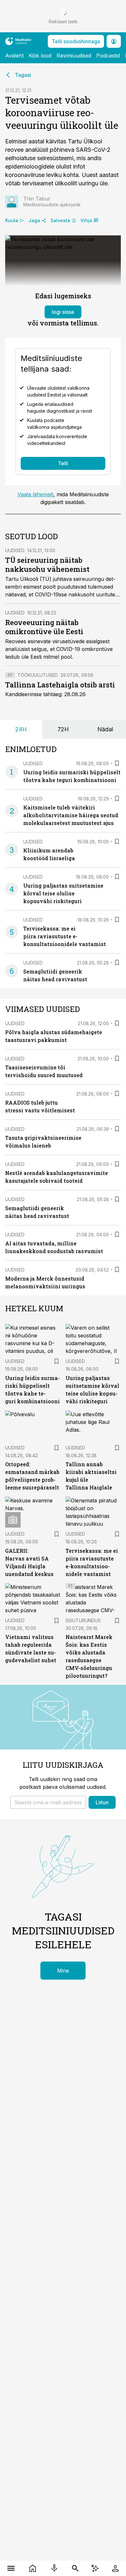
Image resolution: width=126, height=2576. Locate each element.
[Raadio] (54, 2568)
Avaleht (14, 56)
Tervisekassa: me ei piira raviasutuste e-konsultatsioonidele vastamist (65, 936)
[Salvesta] (117, 763)
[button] (48, 1802)
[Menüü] (11, 2568)
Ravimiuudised (74, 56)
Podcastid (108, 56)
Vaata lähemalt (35, 494)
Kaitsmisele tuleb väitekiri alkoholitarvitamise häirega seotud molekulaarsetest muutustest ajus (71, 815)
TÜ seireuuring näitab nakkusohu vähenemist (47, 565)
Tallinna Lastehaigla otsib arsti (60, 685)
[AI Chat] (95, 2568)
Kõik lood (40, 56)
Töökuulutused (38, 675)
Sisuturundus (83, 1620)
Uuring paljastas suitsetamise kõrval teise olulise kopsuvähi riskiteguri (63, 893)
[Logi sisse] (115, 2568)
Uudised (15, 550)
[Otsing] (75, 2568)
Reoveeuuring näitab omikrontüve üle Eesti (44, 627)
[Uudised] (32, 2568)
